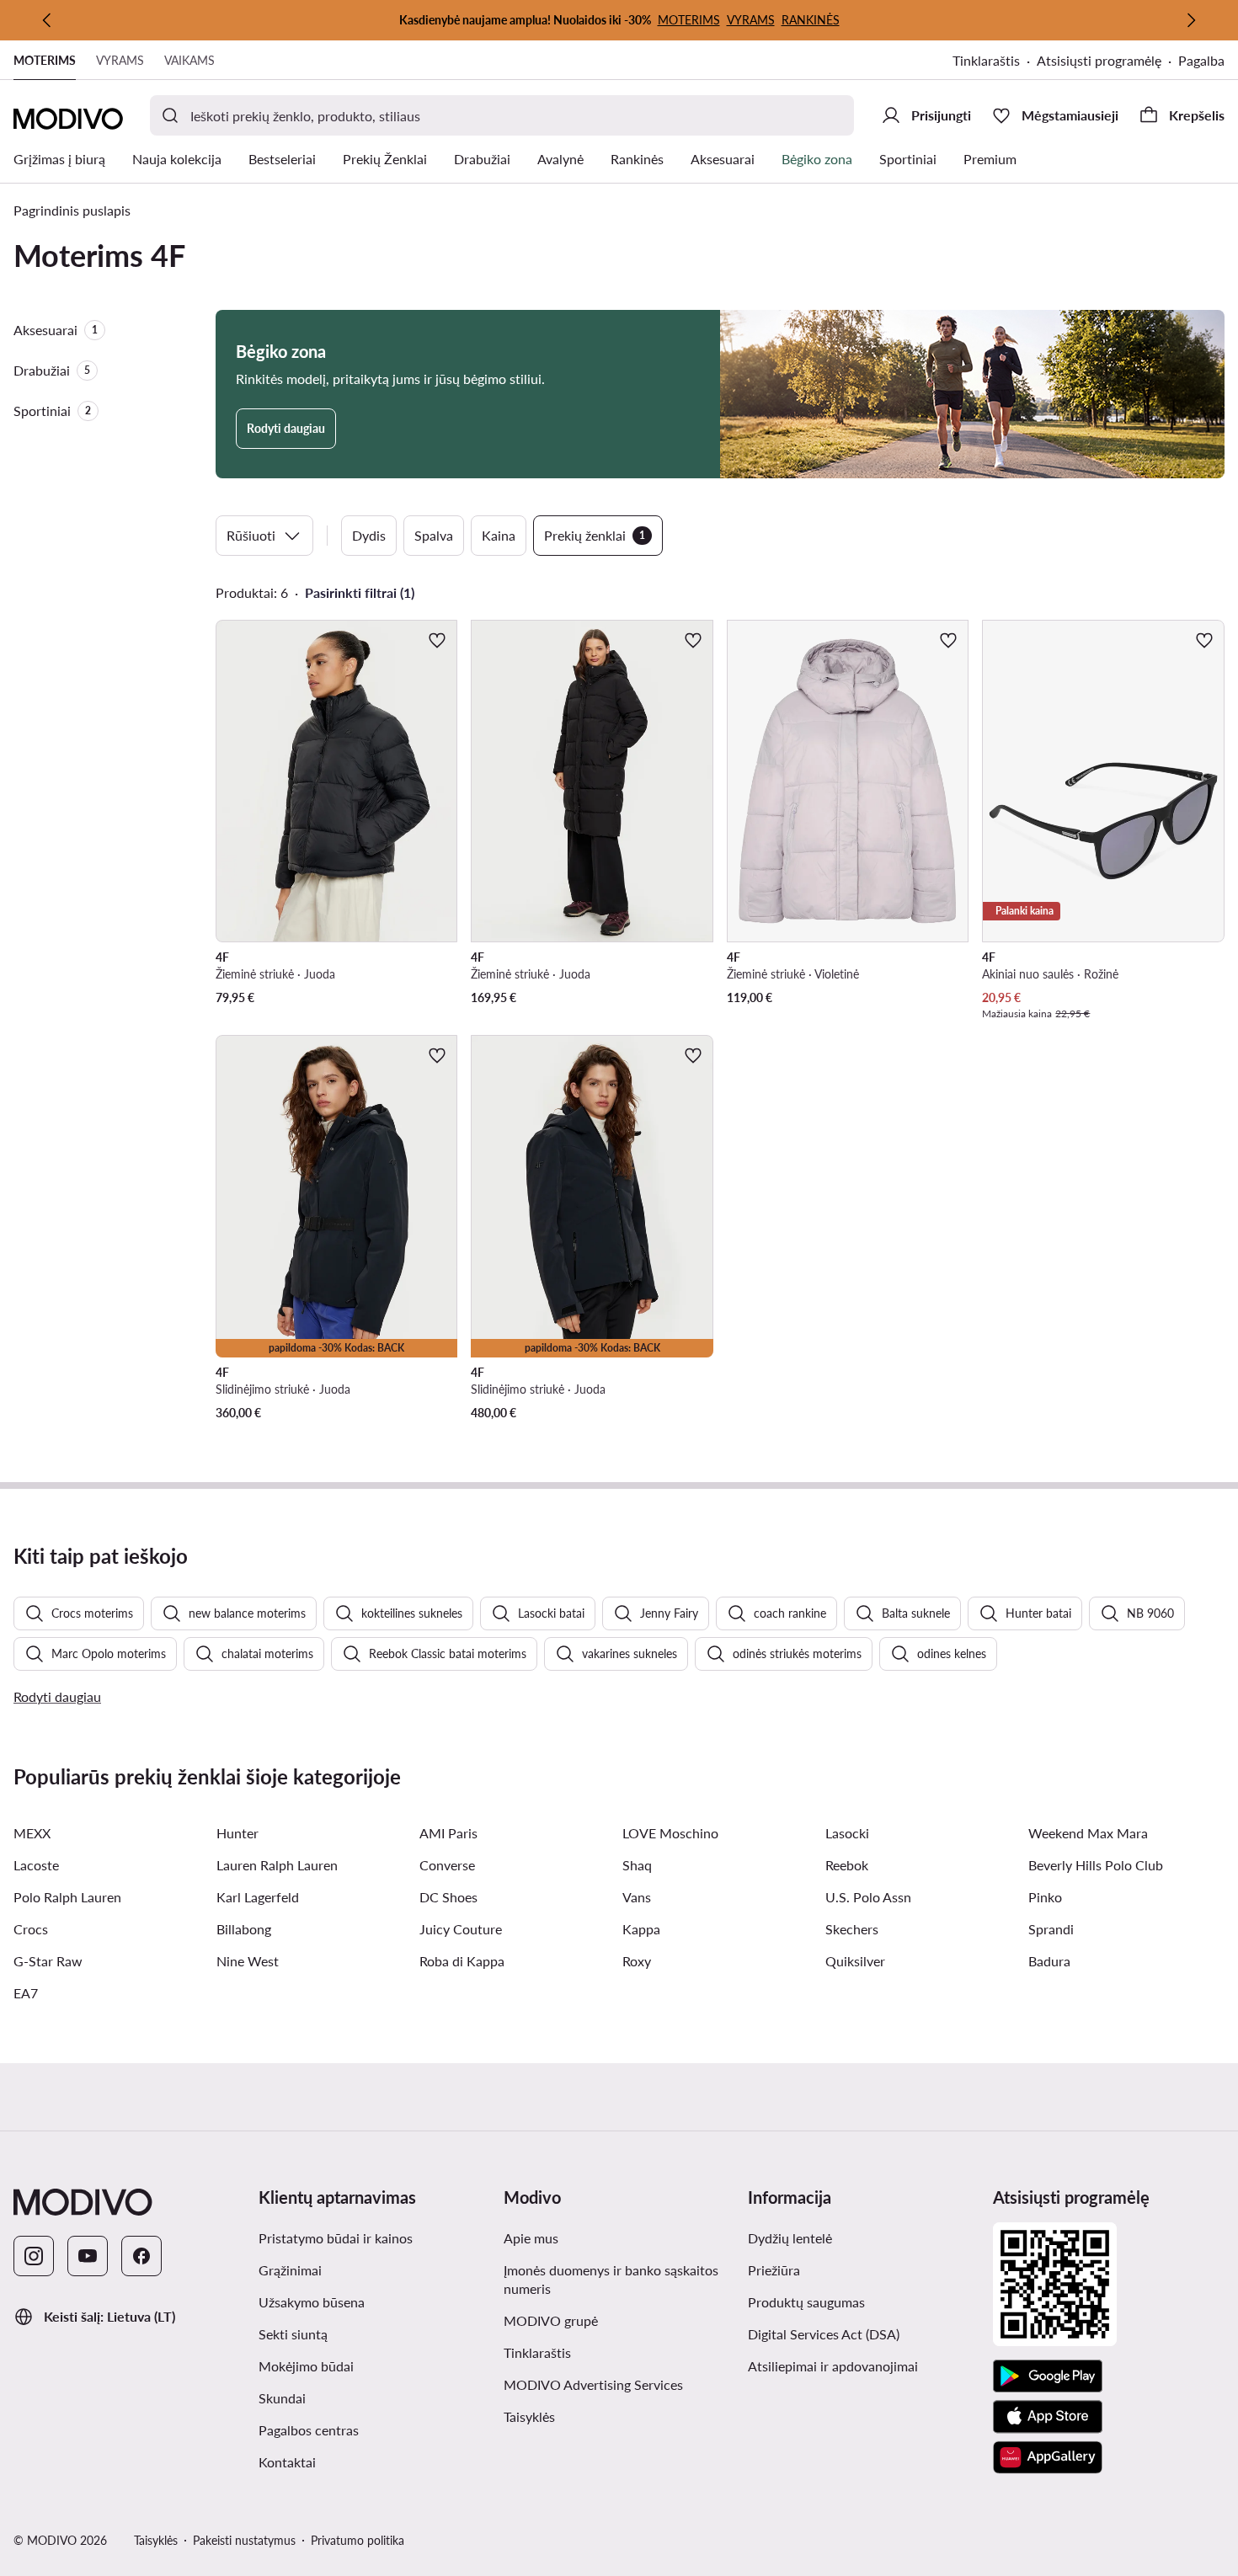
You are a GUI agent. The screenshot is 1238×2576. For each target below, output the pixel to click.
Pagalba (1201, 60)
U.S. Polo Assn (868, 1897)
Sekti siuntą (293, 2334)
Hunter (237, 1833)
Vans (637, 1897)
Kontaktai (287, 2462)
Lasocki (847, 1833)
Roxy (637, 1961)
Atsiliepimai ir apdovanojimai (833, 2366)
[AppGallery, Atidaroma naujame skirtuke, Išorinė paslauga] (1048, 2457)
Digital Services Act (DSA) (824, 2334)
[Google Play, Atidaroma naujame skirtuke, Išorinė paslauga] (1048, 2376)
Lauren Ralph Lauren (277, 1865)
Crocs (31, 1929)
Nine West (248, 1961)
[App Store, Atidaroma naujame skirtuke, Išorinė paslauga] (1048, 2417)
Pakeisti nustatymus (244, 2540)
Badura (1049, 1961)
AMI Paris (448, 1833)
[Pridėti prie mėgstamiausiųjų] (437, 640)
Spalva (434, 535)
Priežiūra (774, 2270)
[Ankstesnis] (47, 20)
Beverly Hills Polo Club (1096, 1865)
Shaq (637, 1865)
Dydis (369, 535)
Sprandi (1051, 1929)
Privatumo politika (358, 2540)
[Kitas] (1191, 20)
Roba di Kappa (462, 1961)
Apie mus (531, 2238)
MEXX (32, 1833)
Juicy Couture (461, 1929)
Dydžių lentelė (790, 2238)
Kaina (499, 535)
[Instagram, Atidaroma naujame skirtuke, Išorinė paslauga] (34, 2256)
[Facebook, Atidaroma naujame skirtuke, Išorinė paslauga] (141, 2256)
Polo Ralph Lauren (67, 1897)
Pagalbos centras (309, 2430)
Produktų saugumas (806, 2302)
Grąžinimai (290, 2270)
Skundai (282, 2398)
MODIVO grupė (619, 2320)
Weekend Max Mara (1088, 1833)
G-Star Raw (48, 1961)
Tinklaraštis (995, 62)
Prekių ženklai (595, 535)
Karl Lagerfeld (258, 1897)
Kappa (641, 1929)
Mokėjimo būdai (306, 2366)
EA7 (26, 1993)
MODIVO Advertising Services (619, 2384)
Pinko (1045, 1897)
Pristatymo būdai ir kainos (336, 2238)
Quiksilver (855, 1961)
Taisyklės (612, 2416)
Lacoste (36, 1865)
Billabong (244, 1929)
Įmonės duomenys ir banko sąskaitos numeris (611, 2279)
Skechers (852, 1929)
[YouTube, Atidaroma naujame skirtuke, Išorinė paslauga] (88, 2256)
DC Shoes (448, 1897)
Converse (447, 1865)
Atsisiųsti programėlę (1107, 62)
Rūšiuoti (251, 535)
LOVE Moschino (670, 1833)
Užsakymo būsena (312, 2302)
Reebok (847, 1865)
